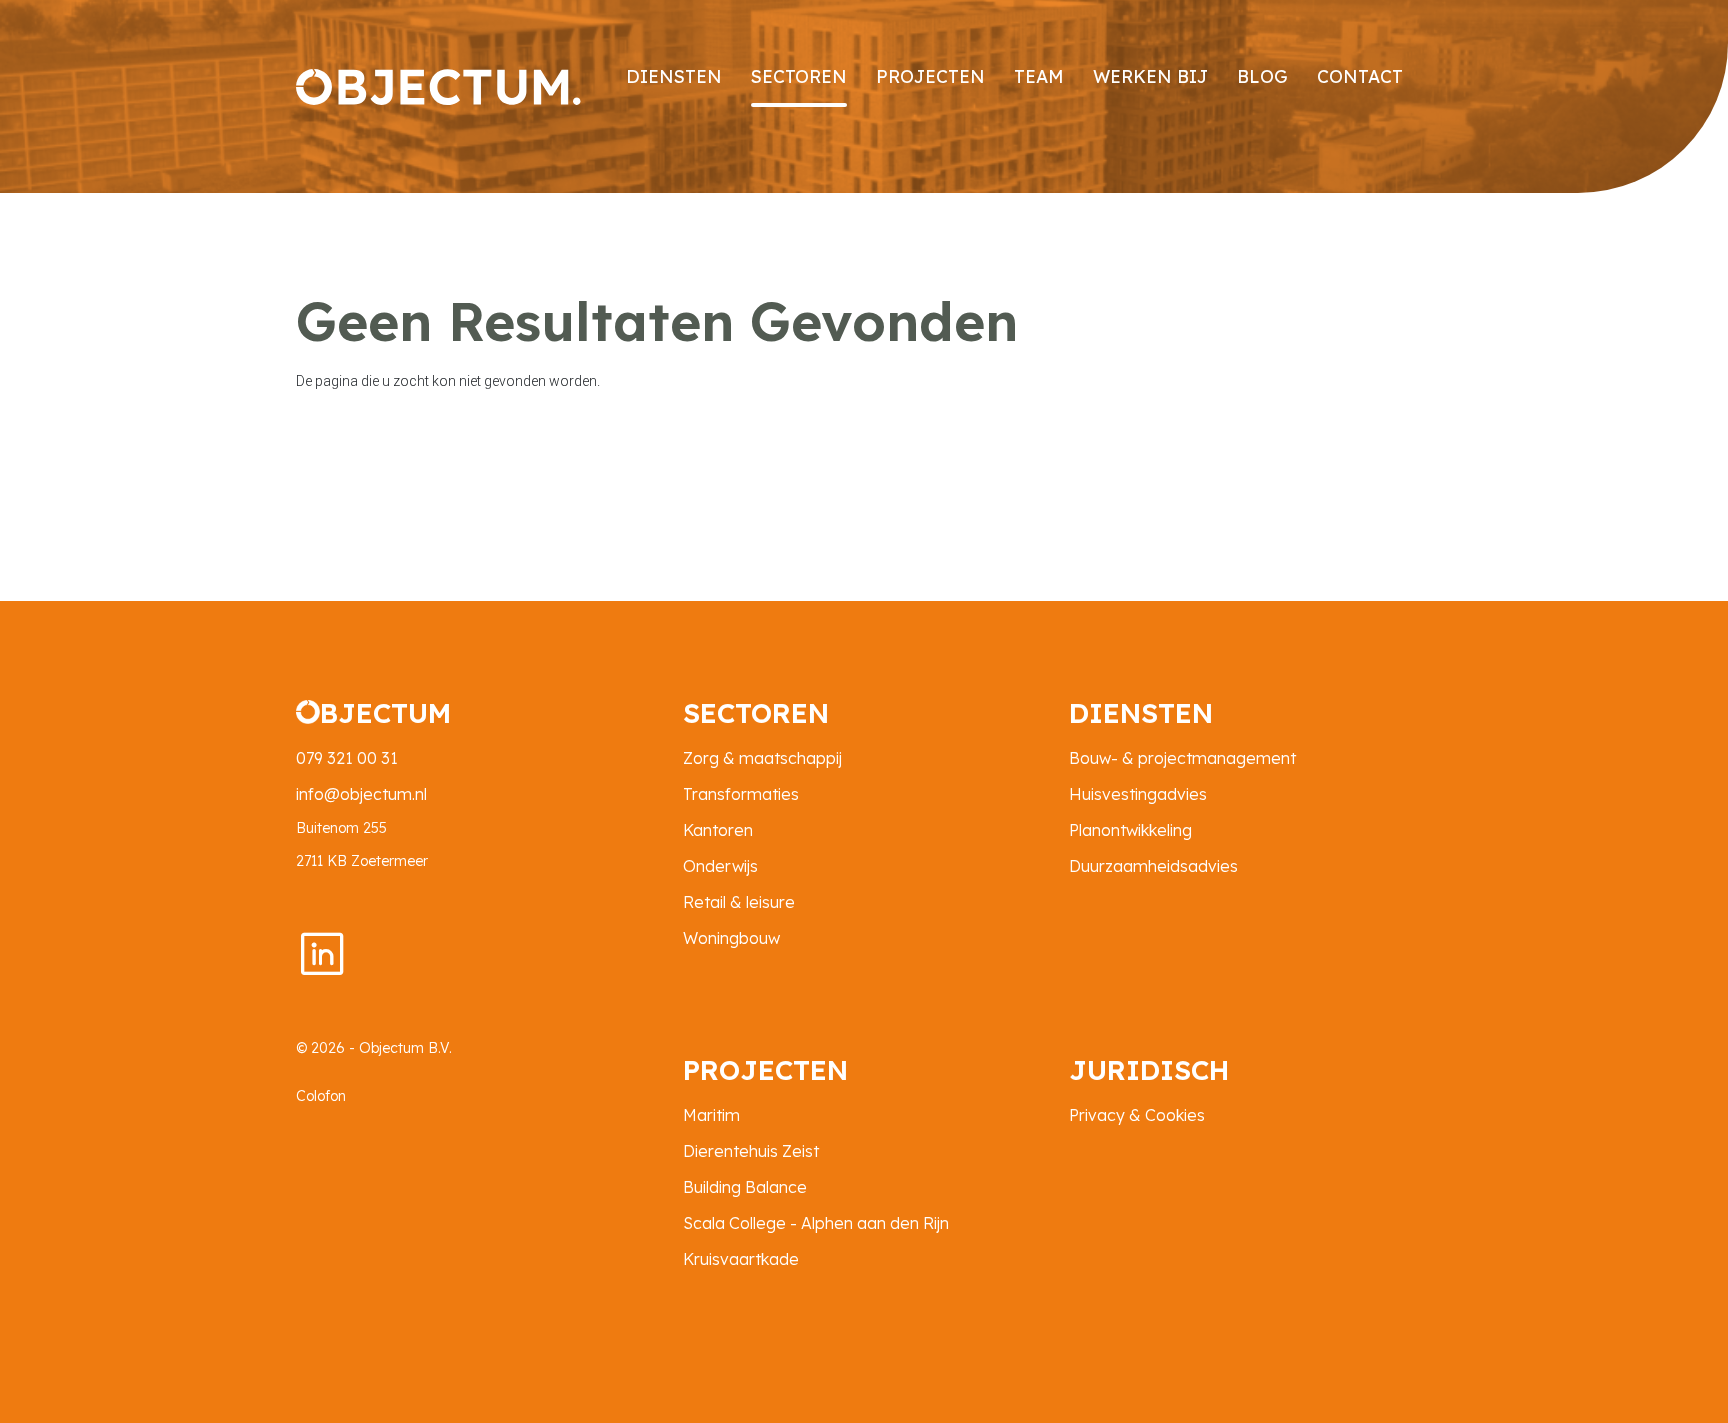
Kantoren (718, 830)
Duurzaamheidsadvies (1153, 866)
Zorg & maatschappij (762, 758)
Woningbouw (731, 938)
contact (1360, 76)
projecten (930, 76)
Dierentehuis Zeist (751, 1151)
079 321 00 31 (347, 758)
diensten (674, 76)
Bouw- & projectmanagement (1182, 758)
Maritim (711, 1115)
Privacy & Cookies (1137, 1115)
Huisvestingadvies (1138, 794)
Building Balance (745, 1187)
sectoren (799, 76)
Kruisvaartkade (741, 1259)
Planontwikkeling (1130, 830)
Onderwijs (720, 866)
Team (1039, 76)
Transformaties (741, 794)
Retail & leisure (739, 902)
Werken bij (1150, 76)
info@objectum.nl (361, 794)
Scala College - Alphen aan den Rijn (816, 1223)
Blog (1262, 76)
